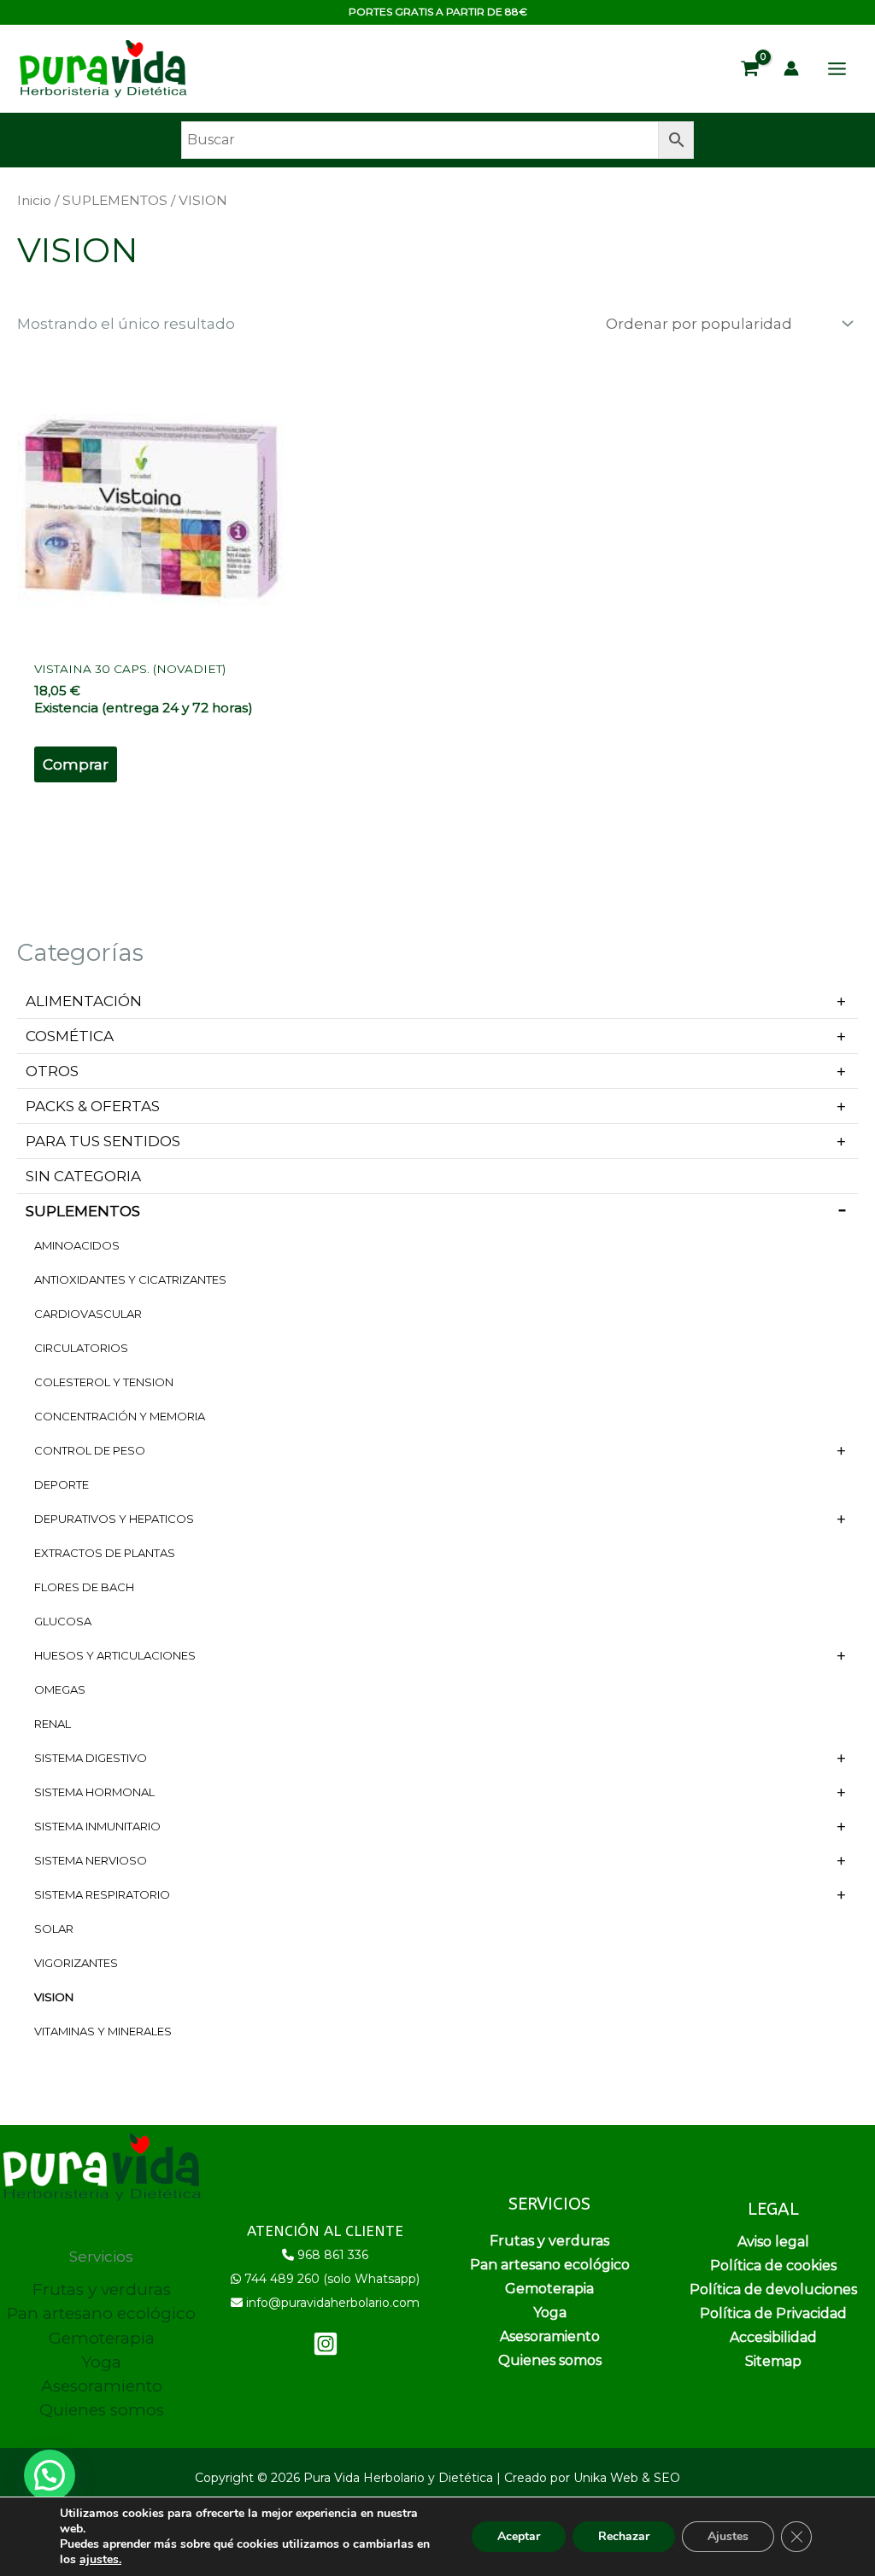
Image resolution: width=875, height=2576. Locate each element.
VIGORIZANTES (76, 1963)
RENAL (53, 1724)
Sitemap (773, 2361)
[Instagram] (326, 2344)
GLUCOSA (63, 1621)
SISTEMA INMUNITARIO (97, 1826)
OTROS (52, 1071)
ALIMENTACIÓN (84, 1001)
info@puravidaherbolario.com (333, 2303)
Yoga (101, 2362)
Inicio (34, 200)
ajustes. (100, 2560)
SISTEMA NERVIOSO (91, 1860)
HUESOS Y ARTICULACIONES (115, 1655)
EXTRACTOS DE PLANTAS (105, 1553)
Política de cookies (773, 2266)
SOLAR (54, 1929)
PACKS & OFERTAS (93, 1106)
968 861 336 (333, 2255)
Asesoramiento (102, 2386)
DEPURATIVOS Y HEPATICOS (114, 1519)
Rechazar (624, 2536)
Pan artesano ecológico (101, 2313)
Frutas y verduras (102, 2289)
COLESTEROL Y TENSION (104, 1382)
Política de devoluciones (773, 2289)
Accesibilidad (773, 2337)
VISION (54, 1997)
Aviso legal (773, 2242)
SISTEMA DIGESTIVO (91, 1758)
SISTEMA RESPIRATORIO (102, 1894)
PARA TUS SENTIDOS (103, 1141)
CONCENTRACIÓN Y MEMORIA (120, 1416)
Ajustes (728, 2536)
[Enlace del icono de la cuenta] (791, 68)
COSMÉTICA (70, 1036)
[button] (50, 2475)
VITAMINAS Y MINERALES (103, 2031)
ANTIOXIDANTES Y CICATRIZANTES (130, 1279)
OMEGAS (60, 1689)
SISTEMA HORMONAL (94, 1792)
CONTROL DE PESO (90, 1450)
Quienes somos (102, 2410)
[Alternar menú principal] (837, 69)
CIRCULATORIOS (81, 1348)
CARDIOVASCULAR (88, 1314)
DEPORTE (62, 1484)
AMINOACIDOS (77, 1245)
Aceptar (519, 2536)
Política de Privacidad (773, 2313)
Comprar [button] (76, 764)
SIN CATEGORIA (83, 1176)
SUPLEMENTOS (83, 1211)
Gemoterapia (102, 2338)
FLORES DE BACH (84, 1587)
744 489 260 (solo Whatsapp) (332, 2279)
